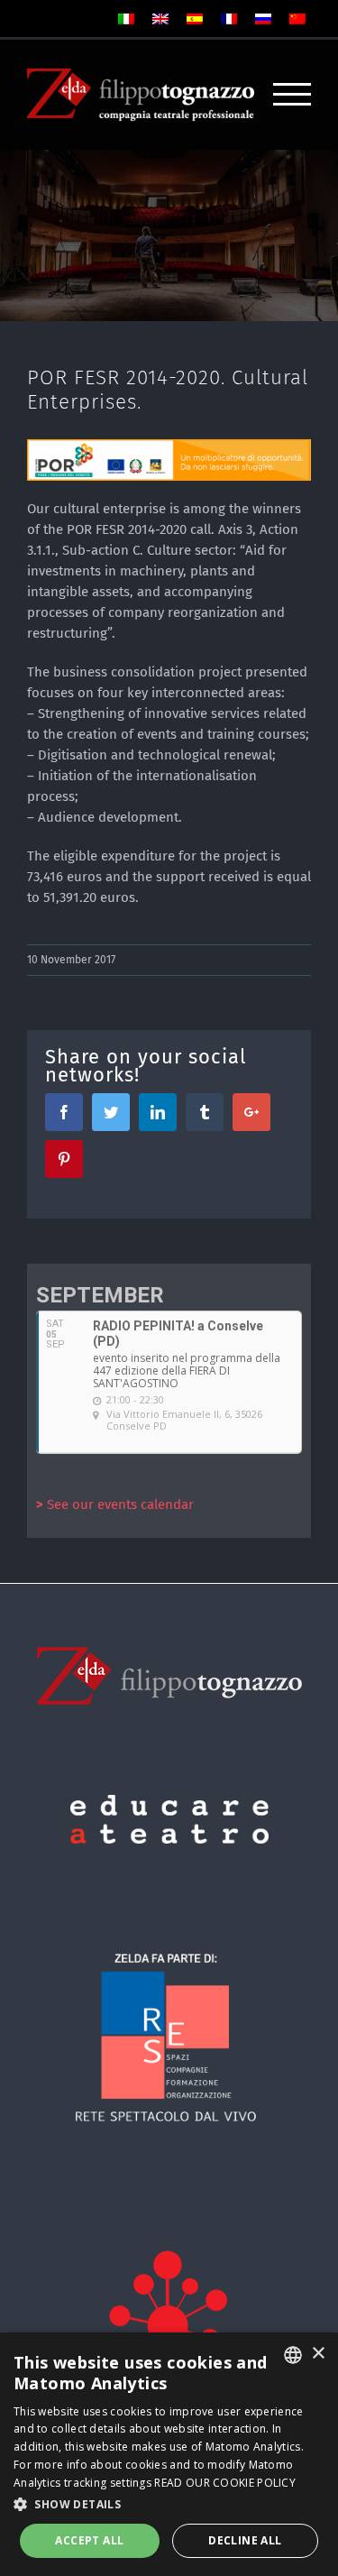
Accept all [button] (89, 2540)
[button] (169, 2504)
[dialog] (169, 2454)
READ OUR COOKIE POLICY (225, 2483)
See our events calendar (115, 1504)
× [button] (318, 2354)
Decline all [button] (245, 2540)
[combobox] (293, 2355)
